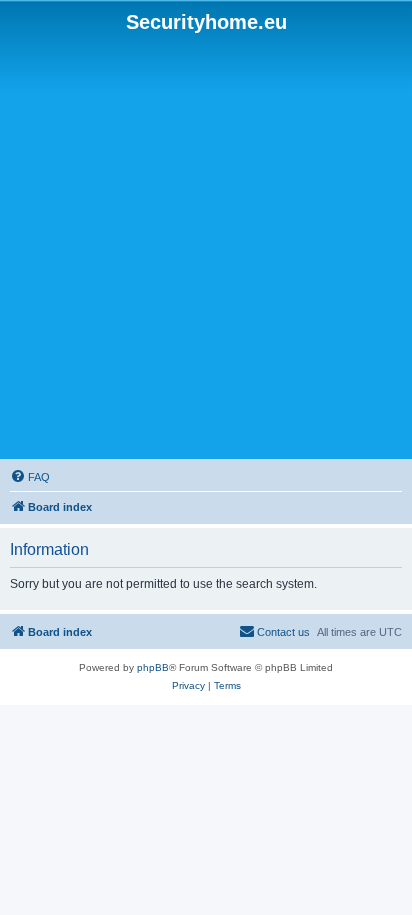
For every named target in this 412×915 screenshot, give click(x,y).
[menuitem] (30, 477)
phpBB (153, 667)
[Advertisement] (206, 247)
